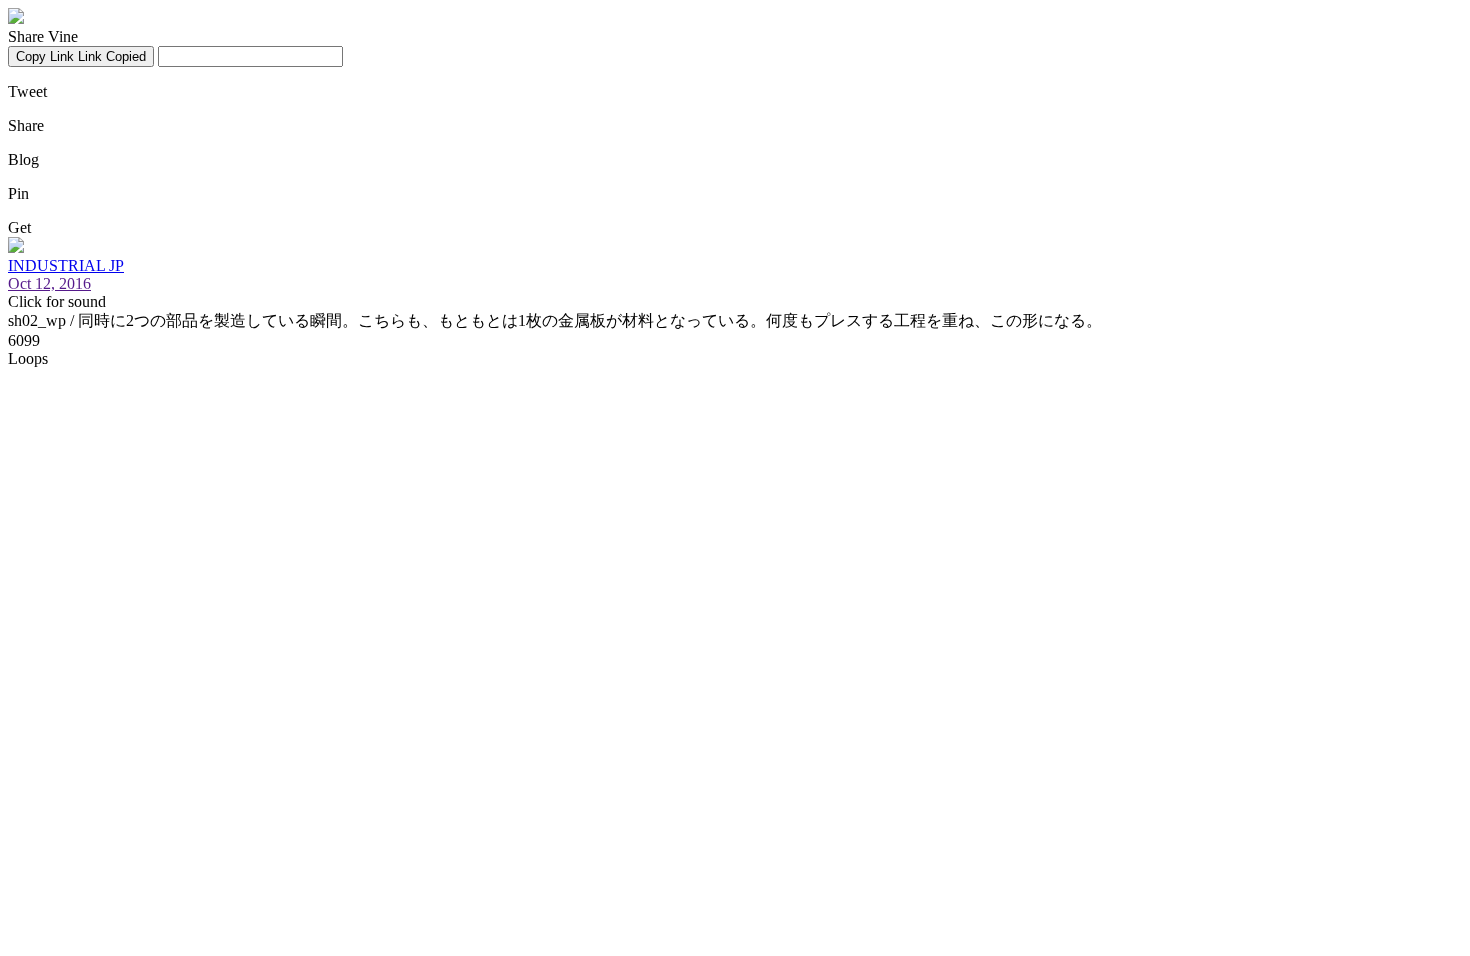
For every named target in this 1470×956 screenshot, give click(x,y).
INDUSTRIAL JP (66, 265)
